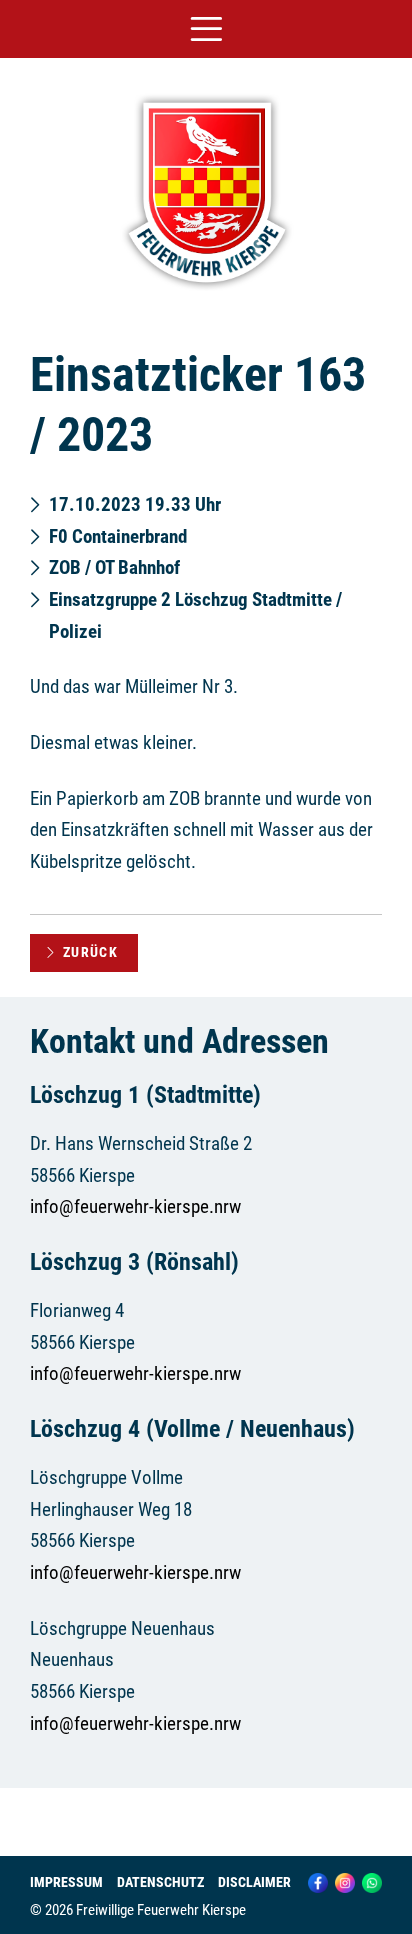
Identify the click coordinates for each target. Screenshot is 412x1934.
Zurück (90, 952)
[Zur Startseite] (206, 292)
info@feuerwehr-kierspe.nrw (135, 1206)
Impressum (66, 1882)
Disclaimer (254, 1882)
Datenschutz (160, 1882)
